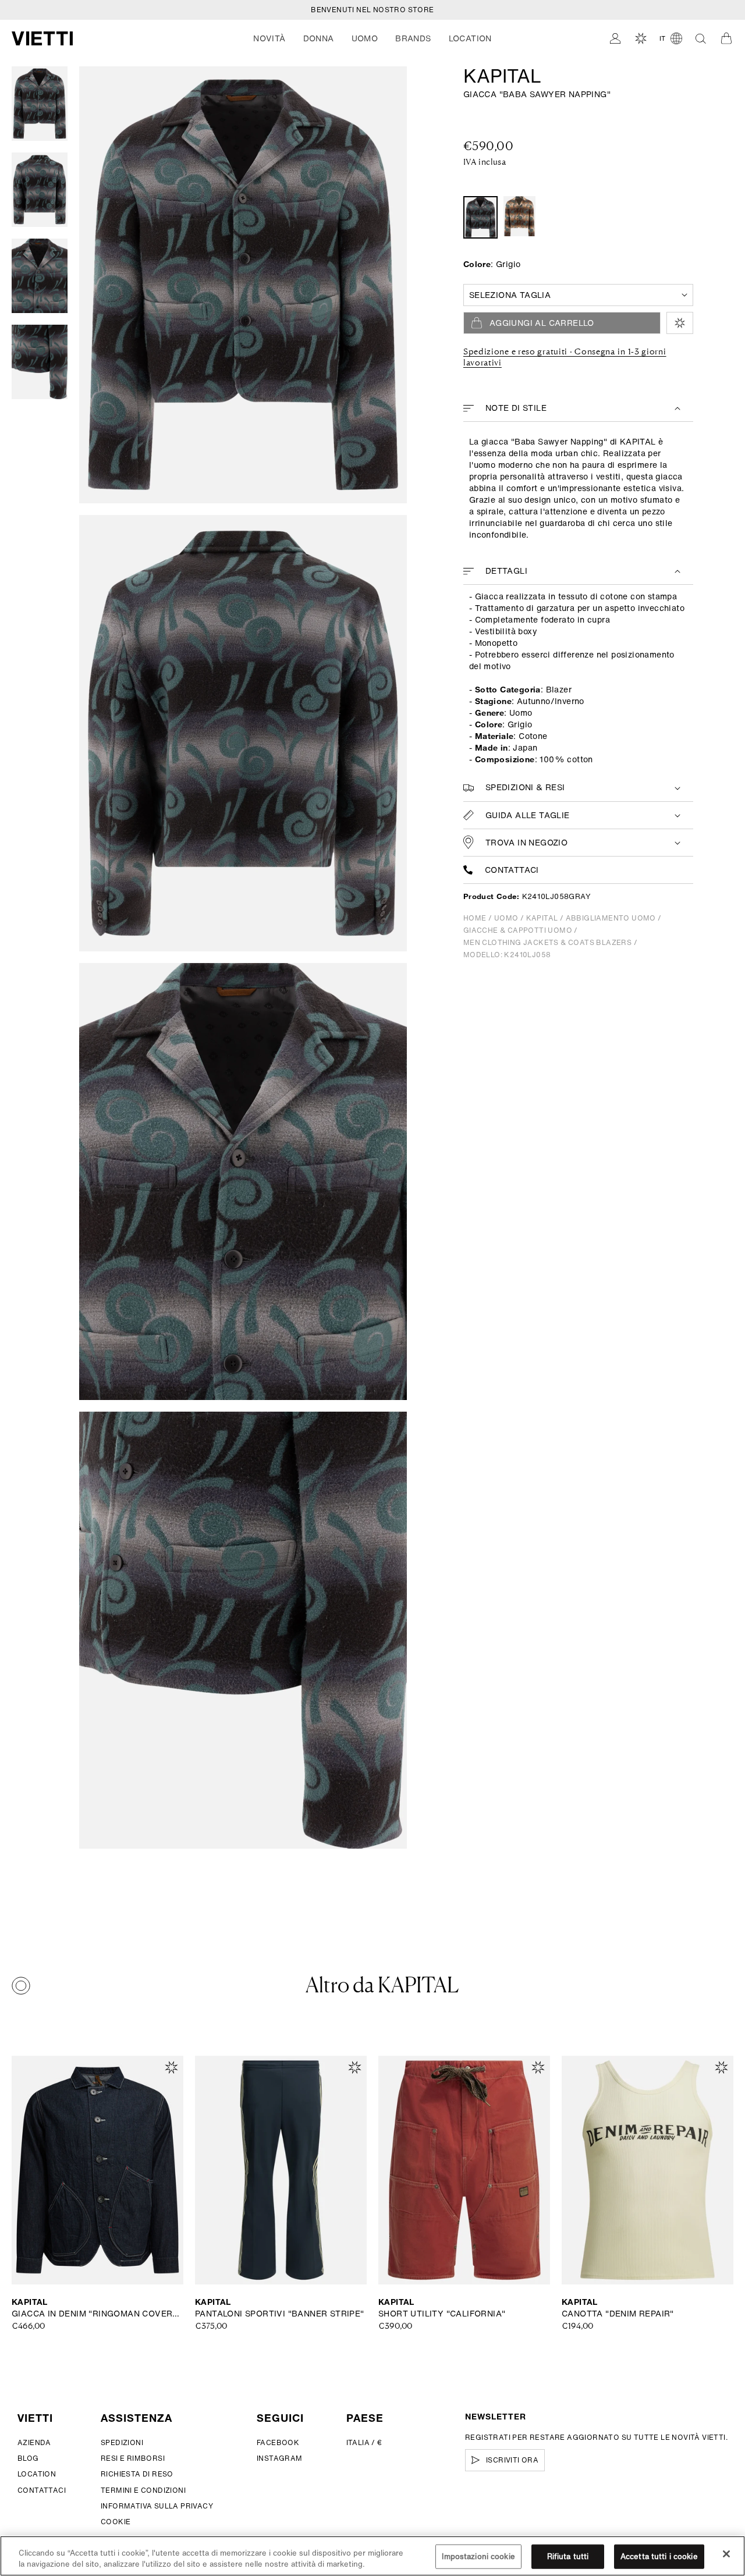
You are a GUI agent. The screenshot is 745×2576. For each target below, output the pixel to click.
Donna (319, 38)
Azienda (34, 2442)
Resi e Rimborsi (133, 2458)
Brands (413, 38)
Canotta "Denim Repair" (618, 2314)
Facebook (278, 2442)
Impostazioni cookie (478, 2557)
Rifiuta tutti (568, 2557)
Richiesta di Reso (137, 2474)
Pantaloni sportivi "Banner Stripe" (280, 2314)
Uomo (365, 38)
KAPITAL (502, 76)
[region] (372, 2556)
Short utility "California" (442, 2314)
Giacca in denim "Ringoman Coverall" (97, 2314)
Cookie (116, 2522)
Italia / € (364, 2442)
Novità (269, 38)
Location (37, 2474)
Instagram (280, 2458)
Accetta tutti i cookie (659, 2557)
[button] (269, 38)
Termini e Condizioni (143, 2490)
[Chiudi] (726, 2554)
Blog (28, 2458)
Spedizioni (122, 2442)
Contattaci (512, 870)
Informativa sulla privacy (157, 2506)
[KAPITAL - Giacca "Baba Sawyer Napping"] (519, 216)
